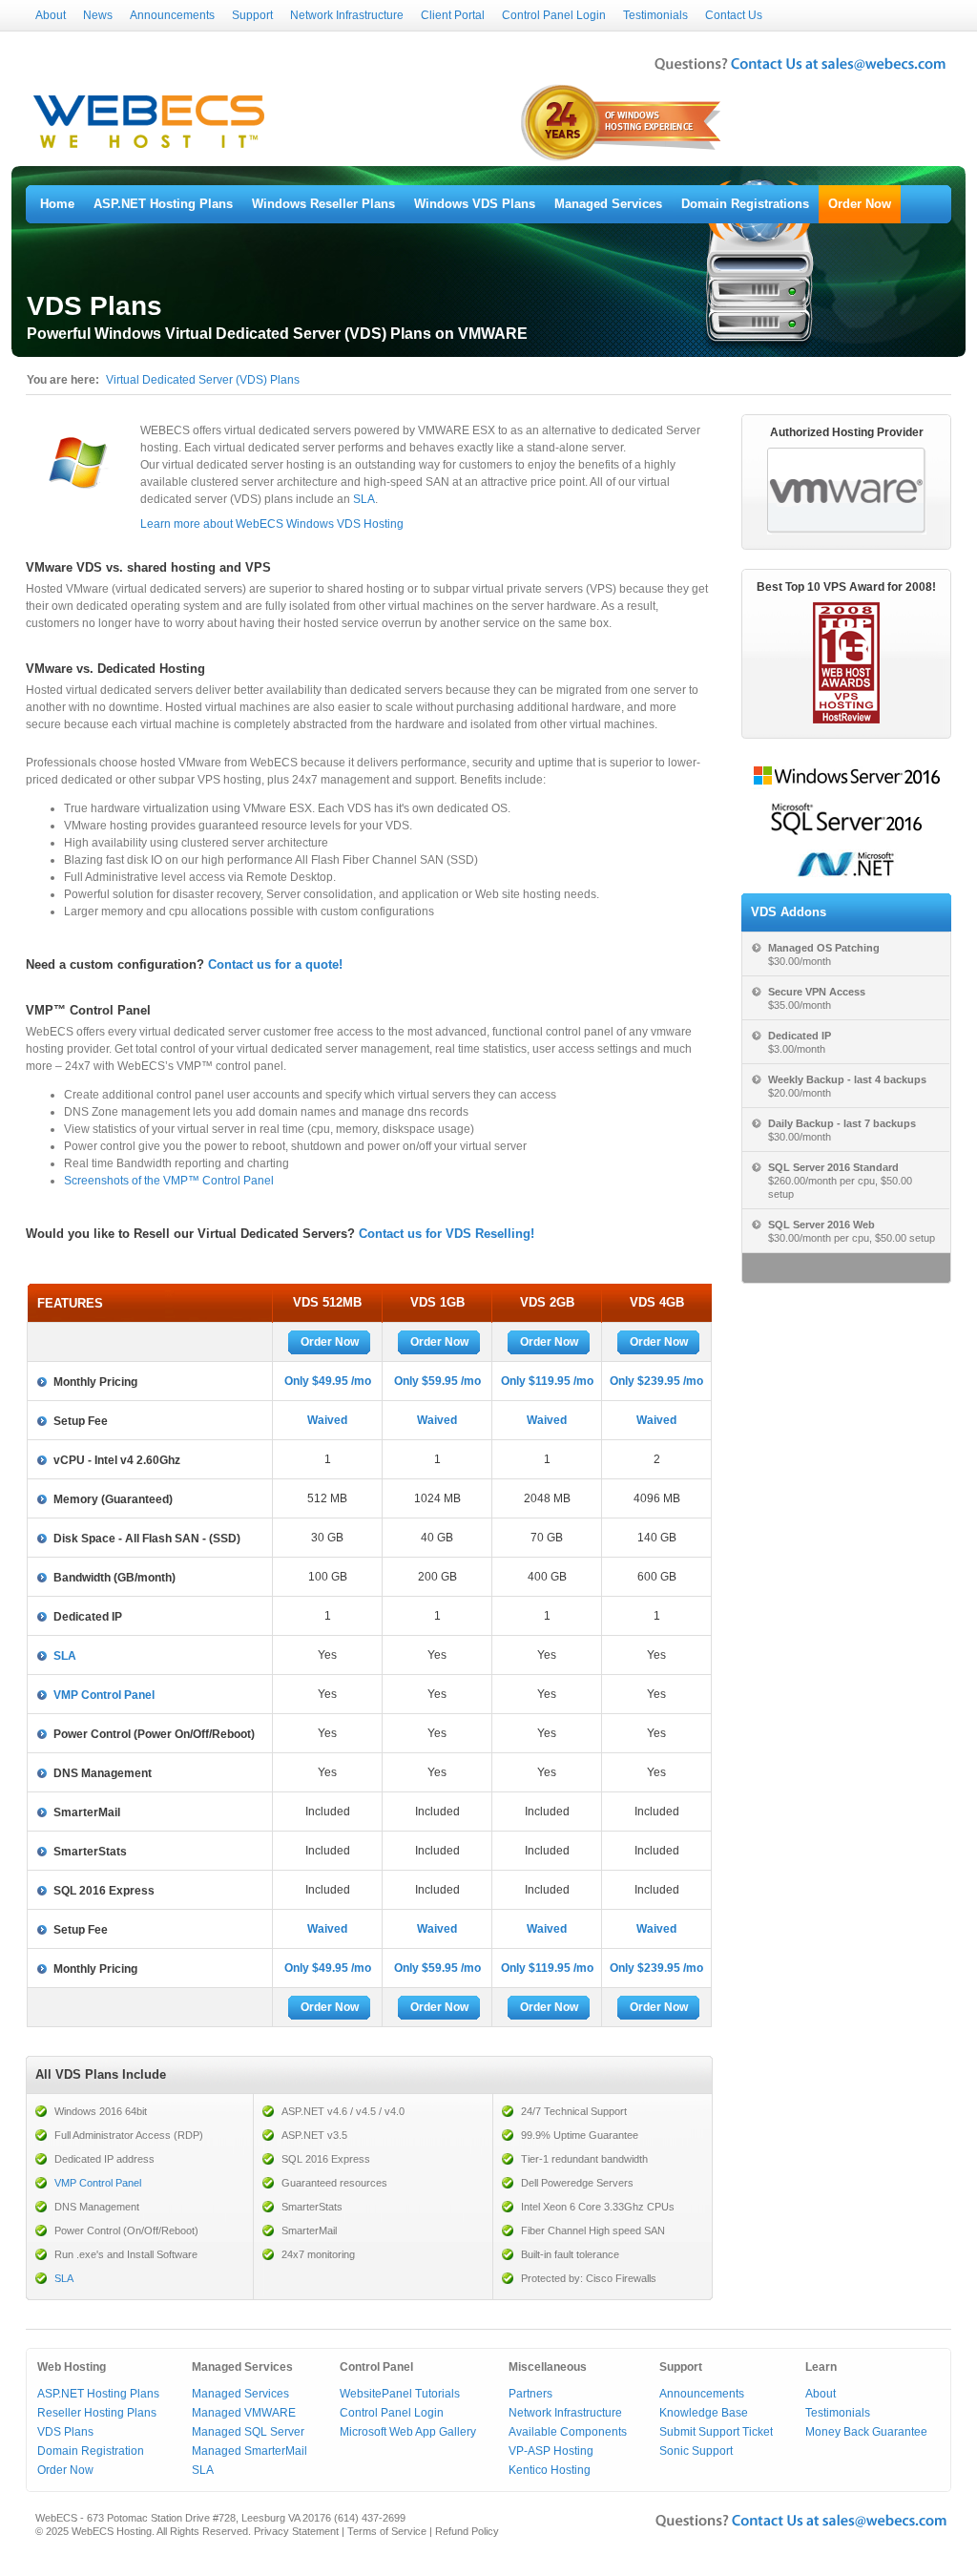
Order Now (860, 204)
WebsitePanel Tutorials (400, 2394)
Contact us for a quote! (275, 964)
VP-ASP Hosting (551, 2451)
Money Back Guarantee (866, 2432)
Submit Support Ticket (716, 2432)
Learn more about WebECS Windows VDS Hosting (272, 524)
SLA (364, 499)
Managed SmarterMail (249, 2451)
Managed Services (608, 204)
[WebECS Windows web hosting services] (149, 149)
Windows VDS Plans (475, 204)
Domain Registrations (745, 204)
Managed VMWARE (244, 2413)
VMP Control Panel (104, 1695)
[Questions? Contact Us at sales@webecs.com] (800, 73)
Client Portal (453, 15)
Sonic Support (696, 2451)
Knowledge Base (704, 2413)
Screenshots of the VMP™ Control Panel (169, 1181)
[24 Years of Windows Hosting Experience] (623, 159)
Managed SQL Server (248, 2432)
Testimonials (655, 15)
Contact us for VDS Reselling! (447, 1234)
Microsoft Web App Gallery (408, 2432)
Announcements (172, 15)
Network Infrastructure (347, 15)
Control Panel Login (554, 15)
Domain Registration (91, 2451)
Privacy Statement (296, 2531)
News (98, 15)
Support (252, 15)
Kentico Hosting (550, 2470)
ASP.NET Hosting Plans (163, 204)
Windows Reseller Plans (323, 204)
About (51, 15)
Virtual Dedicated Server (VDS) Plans (203, 380)
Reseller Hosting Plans (97, 2413)
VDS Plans (65, 2432)
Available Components (568, 2432)
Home (57, 204)
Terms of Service (387, 2531)
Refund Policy (467, 2531)
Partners (530, 2394)
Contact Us (734, 15)
